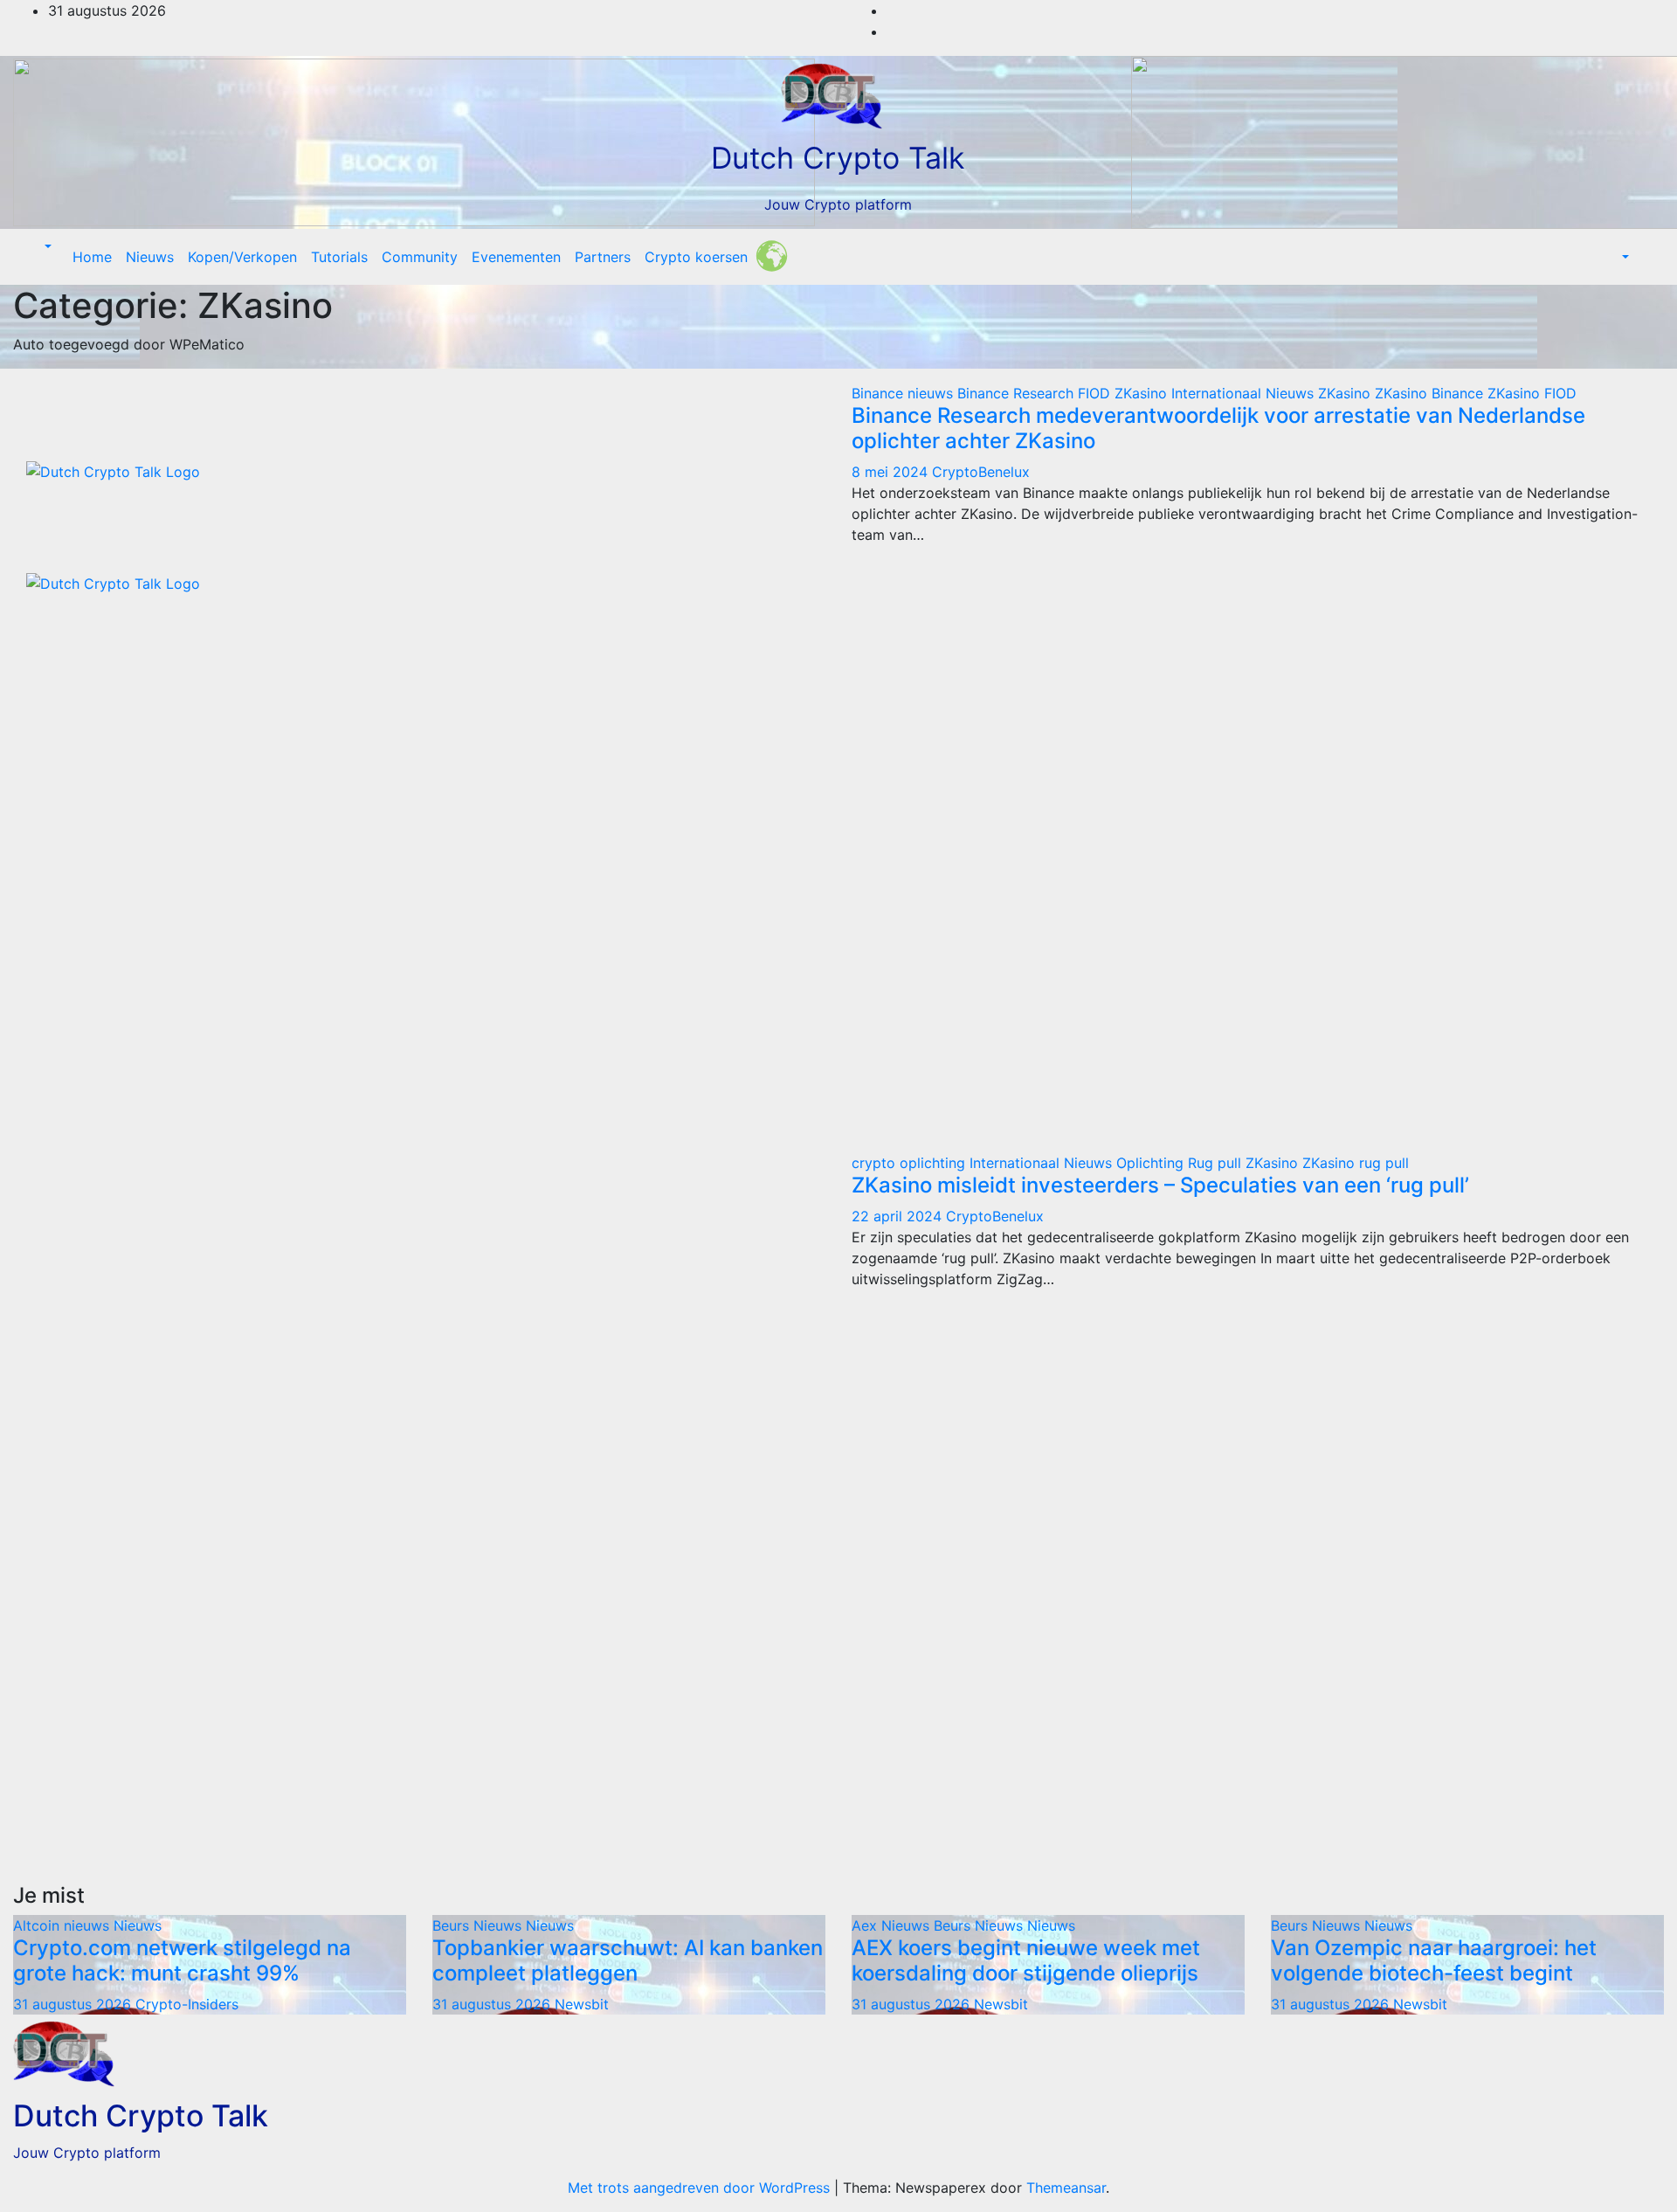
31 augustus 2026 (74, 2004)
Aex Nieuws (893, 1925)
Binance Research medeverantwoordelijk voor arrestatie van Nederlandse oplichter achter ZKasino (1218, 428)
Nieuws (150, 257)
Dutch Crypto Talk (838, 158)
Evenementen (516, 257)
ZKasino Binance (1431, 393)
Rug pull (1217, 1163)
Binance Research (1018, 393)
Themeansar (1066, 2188)
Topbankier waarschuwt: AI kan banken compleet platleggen (628, 1960)
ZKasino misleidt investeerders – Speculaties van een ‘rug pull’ (1160, 1185)
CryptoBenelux (981, 472)
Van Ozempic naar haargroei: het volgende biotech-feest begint (1434, 1960)
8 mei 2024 (892, 472)
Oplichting (1152, 1163)
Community (420, 257)
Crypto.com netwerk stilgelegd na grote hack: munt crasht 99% (182, 1960)
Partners (603, 257)
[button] (46, 246)
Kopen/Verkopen (242, 257)
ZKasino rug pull (1356, 1163)
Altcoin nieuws (63, 1925)
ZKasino (1346, 393)
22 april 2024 (899, 1216)
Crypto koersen (696, 257)
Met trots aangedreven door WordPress (701, 2188)
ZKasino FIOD (1532, 393)
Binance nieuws (904, 393)
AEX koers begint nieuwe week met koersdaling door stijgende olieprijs (1026, 1960)
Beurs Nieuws (479, 1925)
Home (92, 257)
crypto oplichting (911, 1163)
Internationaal (1218, 393)
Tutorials (339, 257)
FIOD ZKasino (1125, 393)
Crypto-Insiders (187, 2004)
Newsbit (582, 2004)
